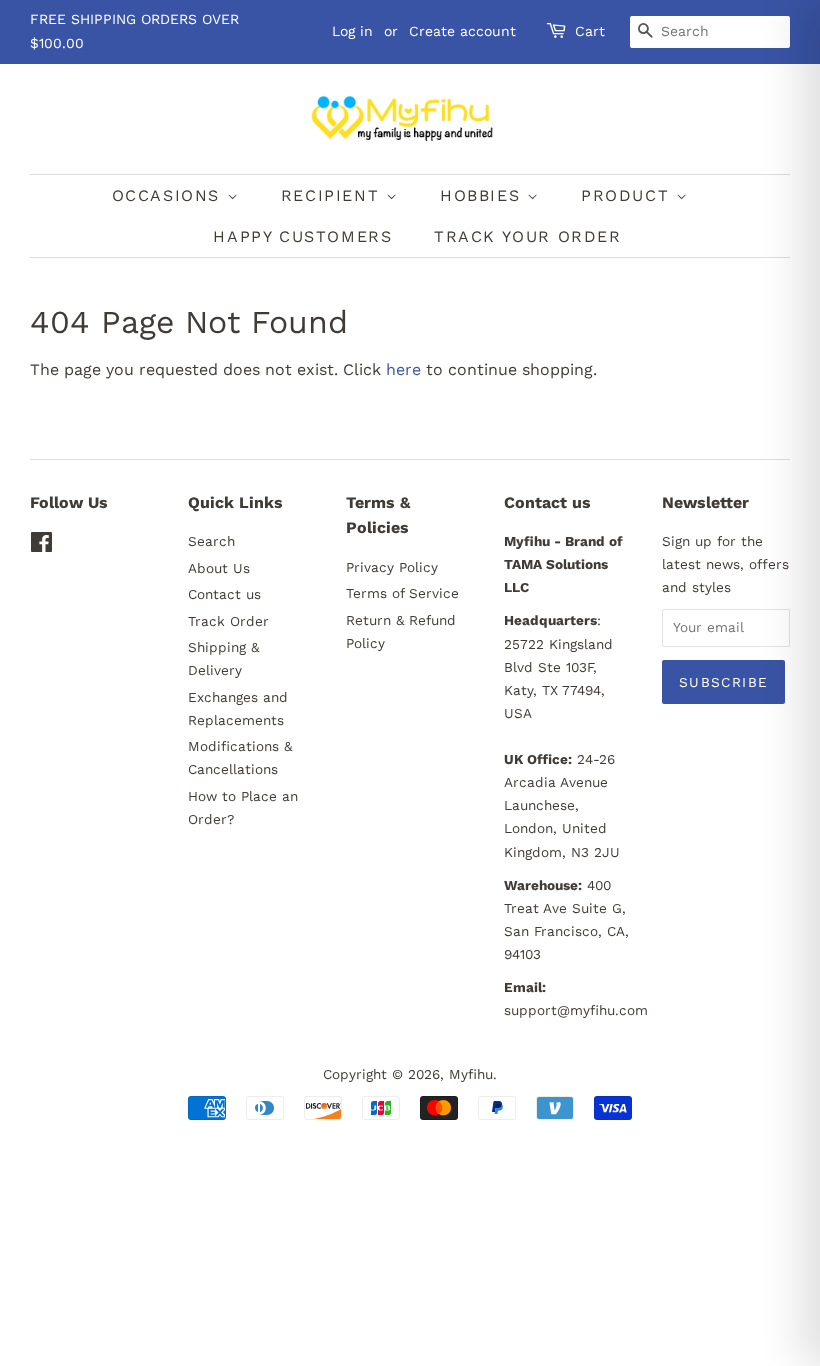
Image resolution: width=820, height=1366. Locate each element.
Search (211, 541)
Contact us (224, 594)
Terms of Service (402, 593)
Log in (352, 31)
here (403, 369)
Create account (462, 31)
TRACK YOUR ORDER (528, 236)
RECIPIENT (333, 195)
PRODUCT (628, 195)
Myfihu (471, 1074)
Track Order (228, 621)
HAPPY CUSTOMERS (302, 236)
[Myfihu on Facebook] (41, 546)
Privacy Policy (392, 567)
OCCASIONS (169, 195)
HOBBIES (483, 195)
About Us (219, 568)
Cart (590, 31)
